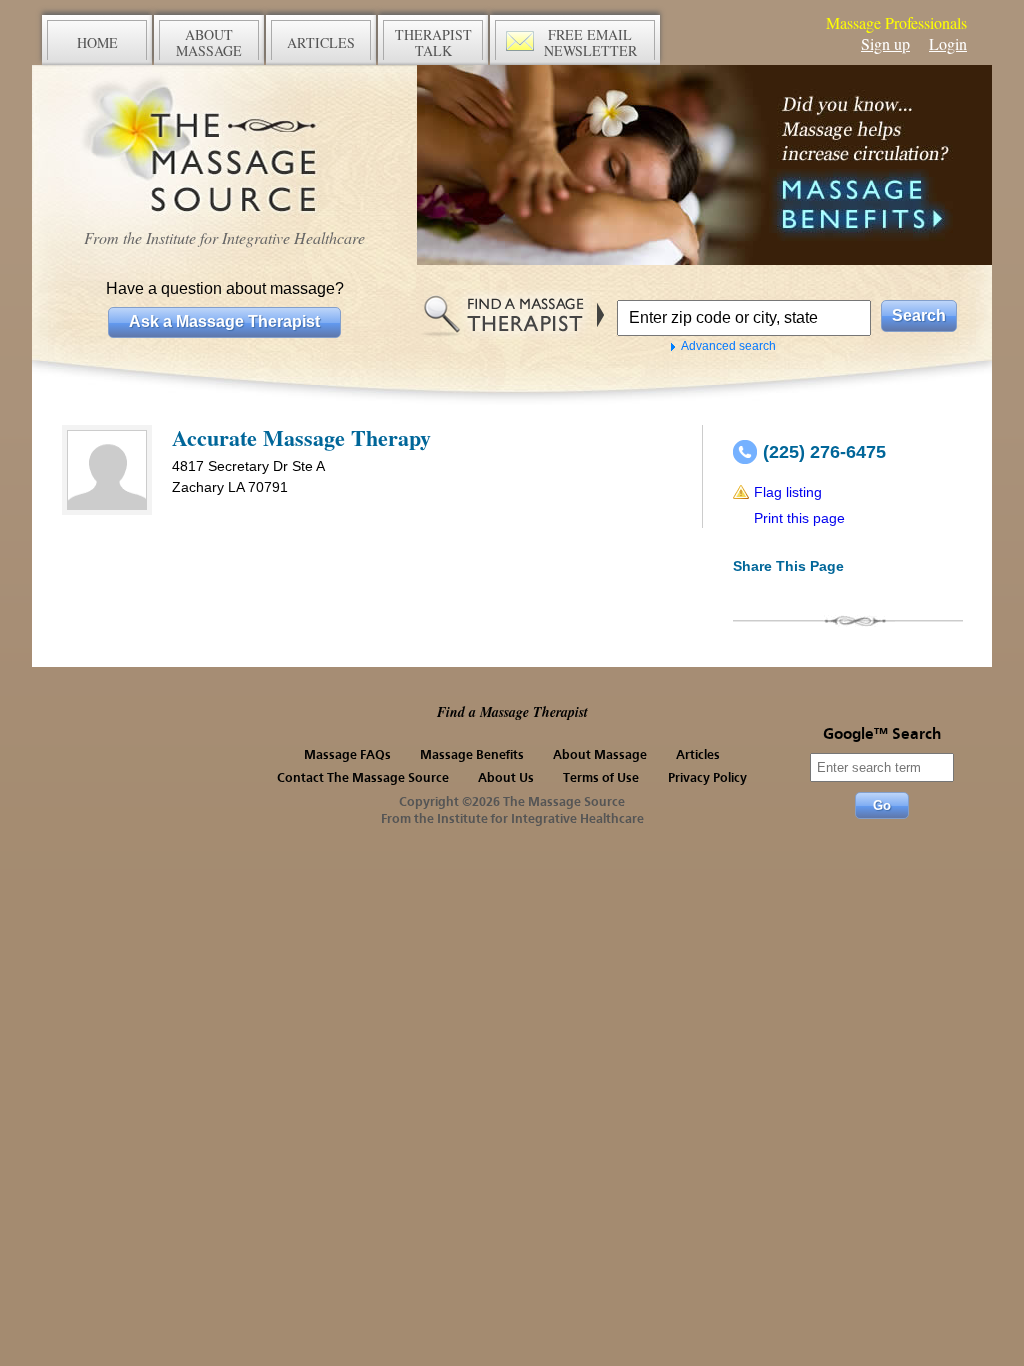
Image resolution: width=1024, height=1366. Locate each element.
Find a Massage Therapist (512, 712)
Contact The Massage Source (363, 778)
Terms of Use (601, 778)
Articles (698, 755)
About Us (506, 778)
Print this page (799, 518)
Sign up (885, 43)
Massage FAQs (347, 755)
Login (948, 43)
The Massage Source (224, 147)
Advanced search (728, 346)
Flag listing (788, 492)
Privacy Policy (707, 778)
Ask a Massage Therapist (224, 321)
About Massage (600, 755)
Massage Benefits (472, 755)
